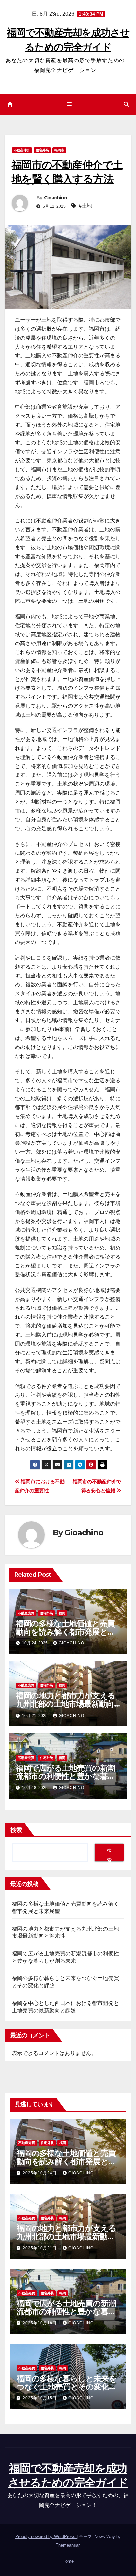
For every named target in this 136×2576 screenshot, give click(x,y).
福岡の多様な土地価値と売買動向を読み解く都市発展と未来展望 (65, 1632)
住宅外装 (42, 150)
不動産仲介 (22, 150)
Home (68, 2561)
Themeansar (68, 2545)
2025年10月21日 (40, 2248)
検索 (16, 1830)
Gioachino (56, 198)
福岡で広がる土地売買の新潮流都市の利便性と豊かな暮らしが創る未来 (66, 1776)
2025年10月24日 (40, 2173)
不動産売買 (26, 1613)
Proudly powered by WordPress (46, 2536)
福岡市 (59, 150)
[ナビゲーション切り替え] (69, 104)
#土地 (85, 206)
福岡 (62, 1613)
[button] (126, 104)
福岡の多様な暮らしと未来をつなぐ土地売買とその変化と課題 (67, 2387)
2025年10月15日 (40, 2398)
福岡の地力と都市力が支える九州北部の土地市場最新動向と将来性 (66, 1704)
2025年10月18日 (40, 2323)
